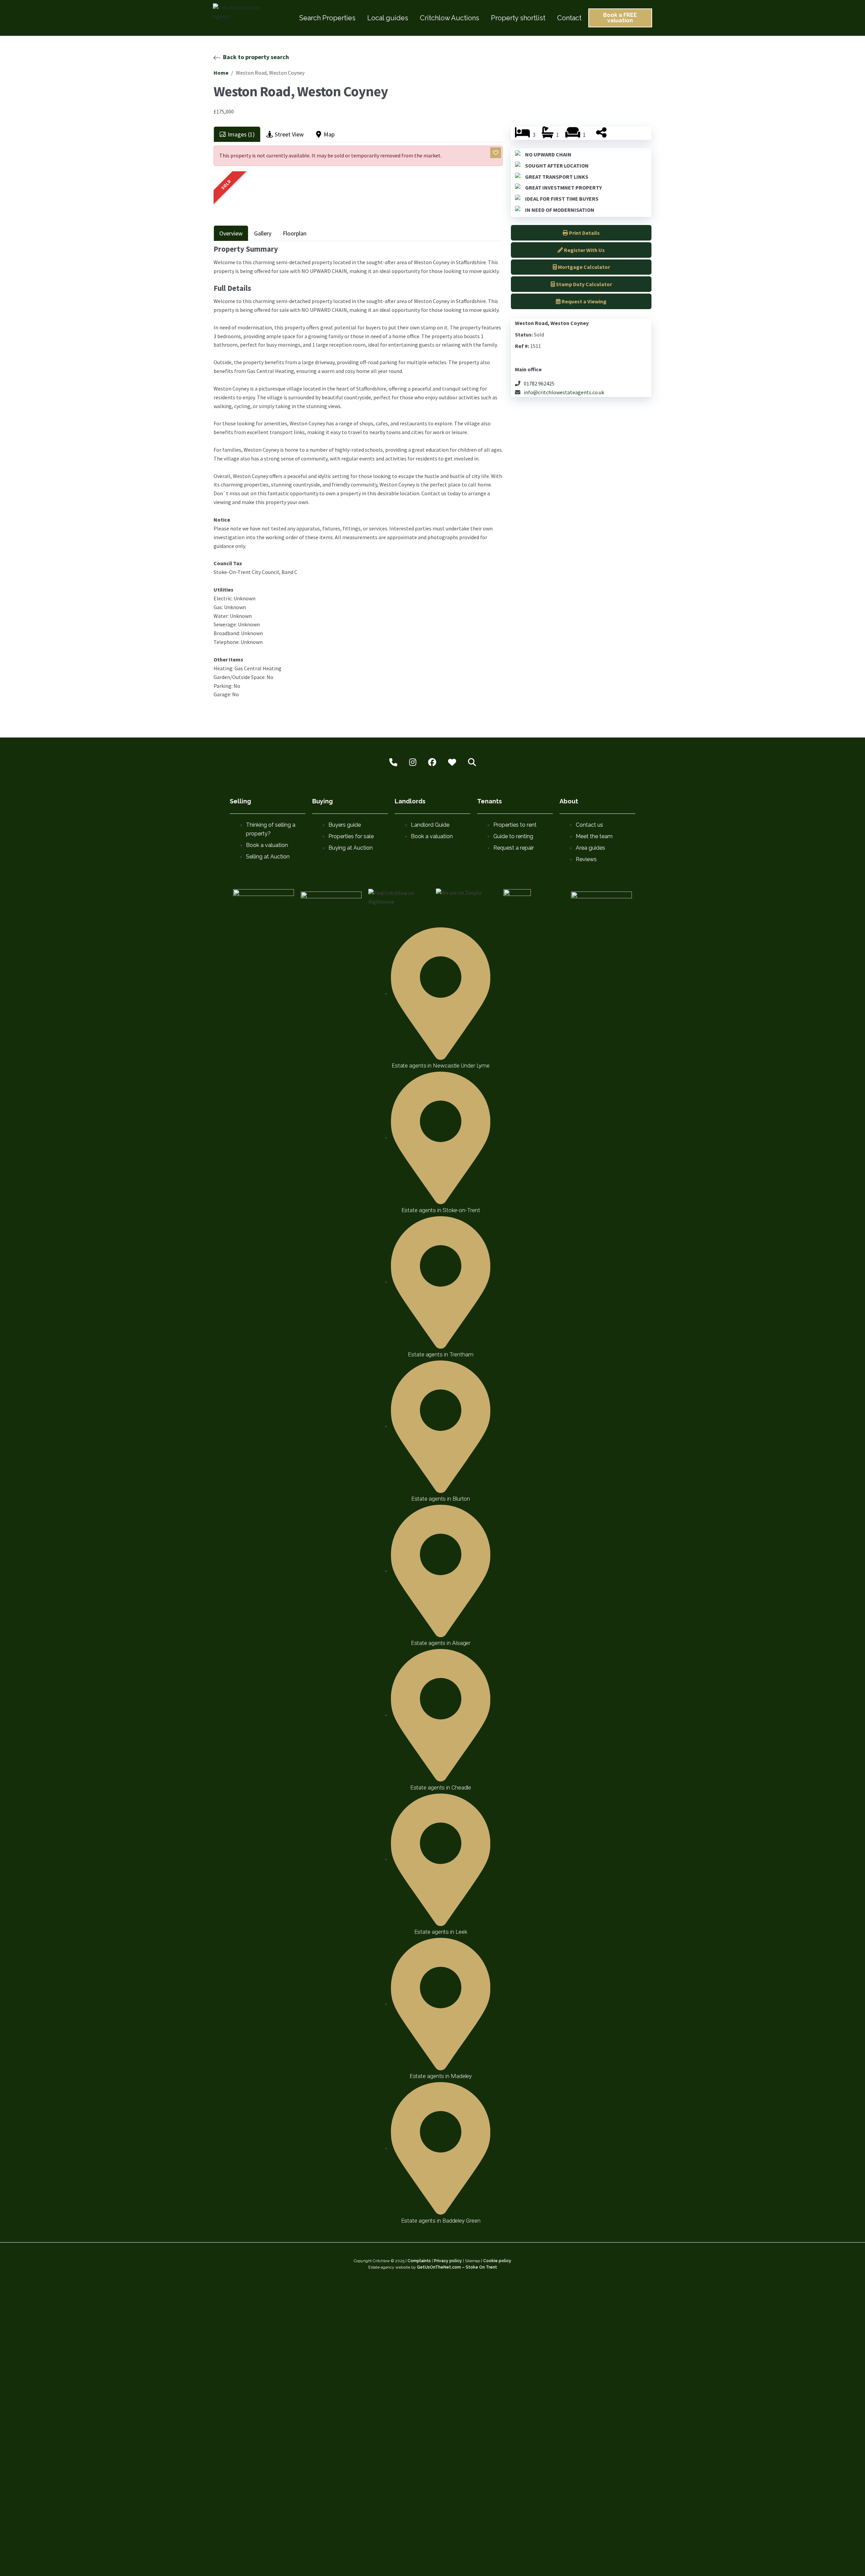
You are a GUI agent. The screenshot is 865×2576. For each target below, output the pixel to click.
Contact (569, 18)
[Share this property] (601, 135)
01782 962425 (539, 383)
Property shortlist (518, 18)
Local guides (388, 18)
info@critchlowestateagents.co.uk (564, 392)
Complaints (419, 2261)
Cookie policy (497, 2261)
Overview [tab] (231, 233)
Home (221, 73)
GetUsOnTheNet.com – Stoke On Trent (457, 2267)
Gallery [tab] (263, 233)
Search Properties (327, 18)
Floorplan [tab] (295, 233)
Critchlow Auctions (450, 18)
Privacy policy (448, 2261)
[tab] (237, 134)
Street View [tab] (289, 134)
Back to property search (256, 57)
